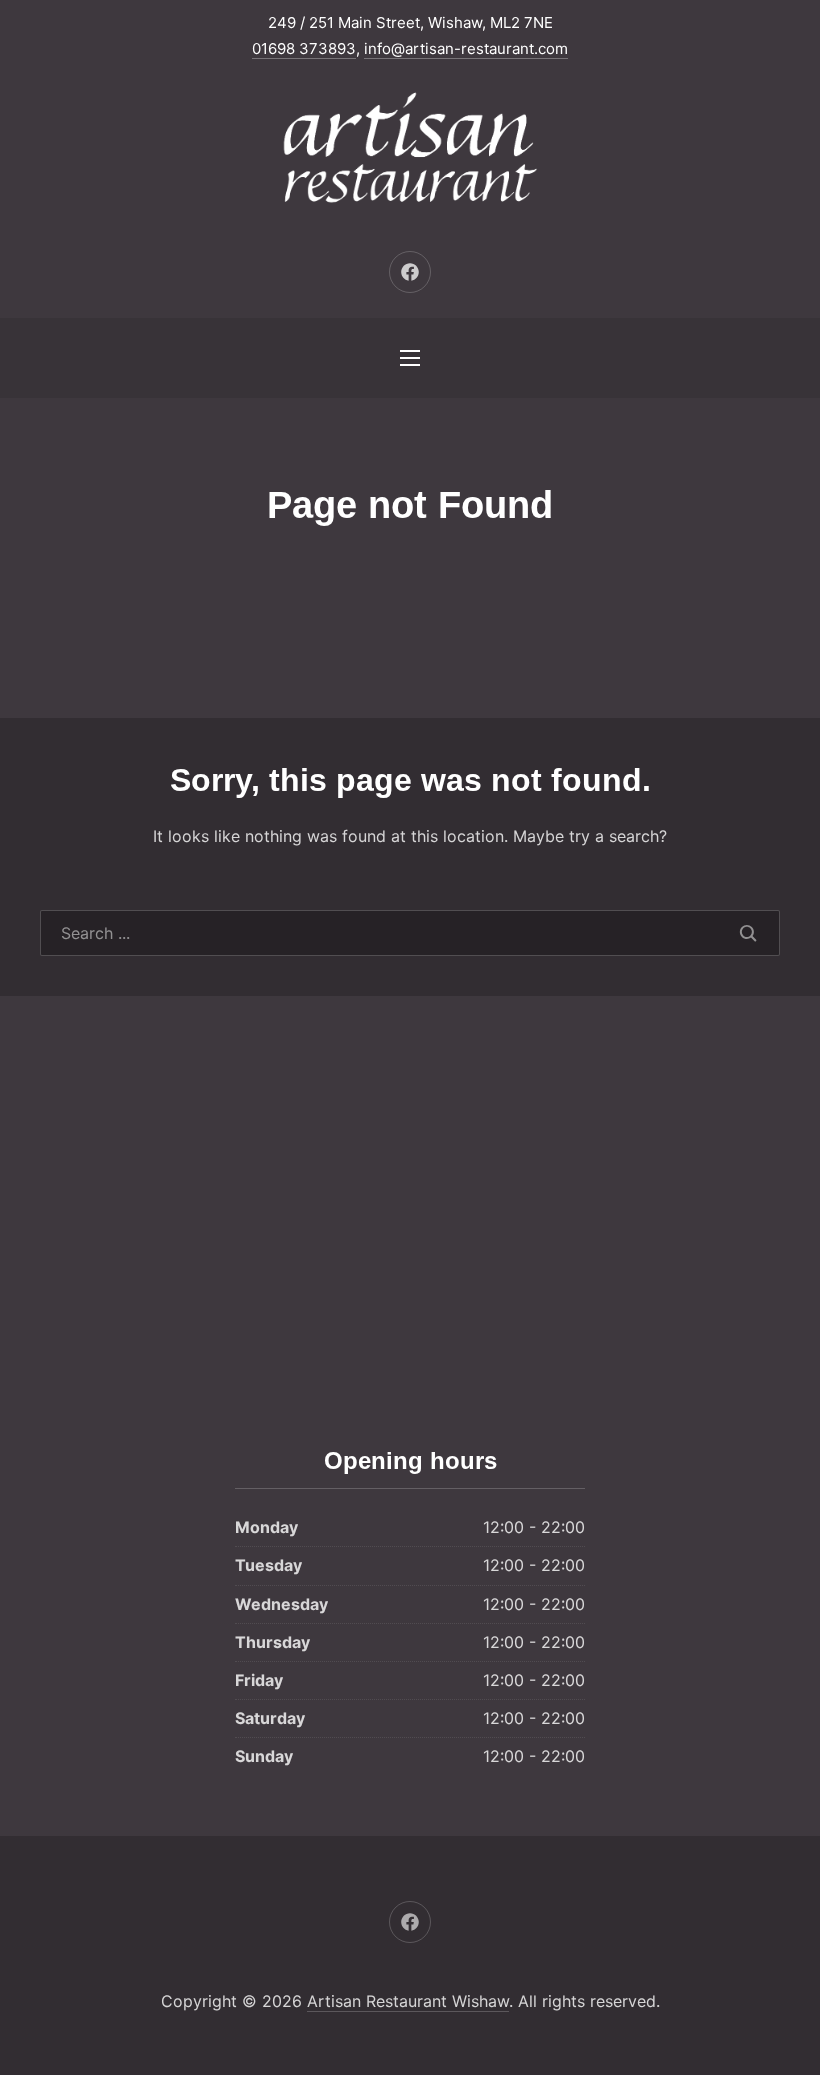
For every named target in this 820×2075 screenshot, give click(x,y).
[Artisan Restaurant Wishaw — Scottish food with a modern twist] (410, 151)
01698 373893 (304, 48)
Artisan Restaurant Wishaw (408, 2001)
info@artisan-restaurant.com (466, 48)
